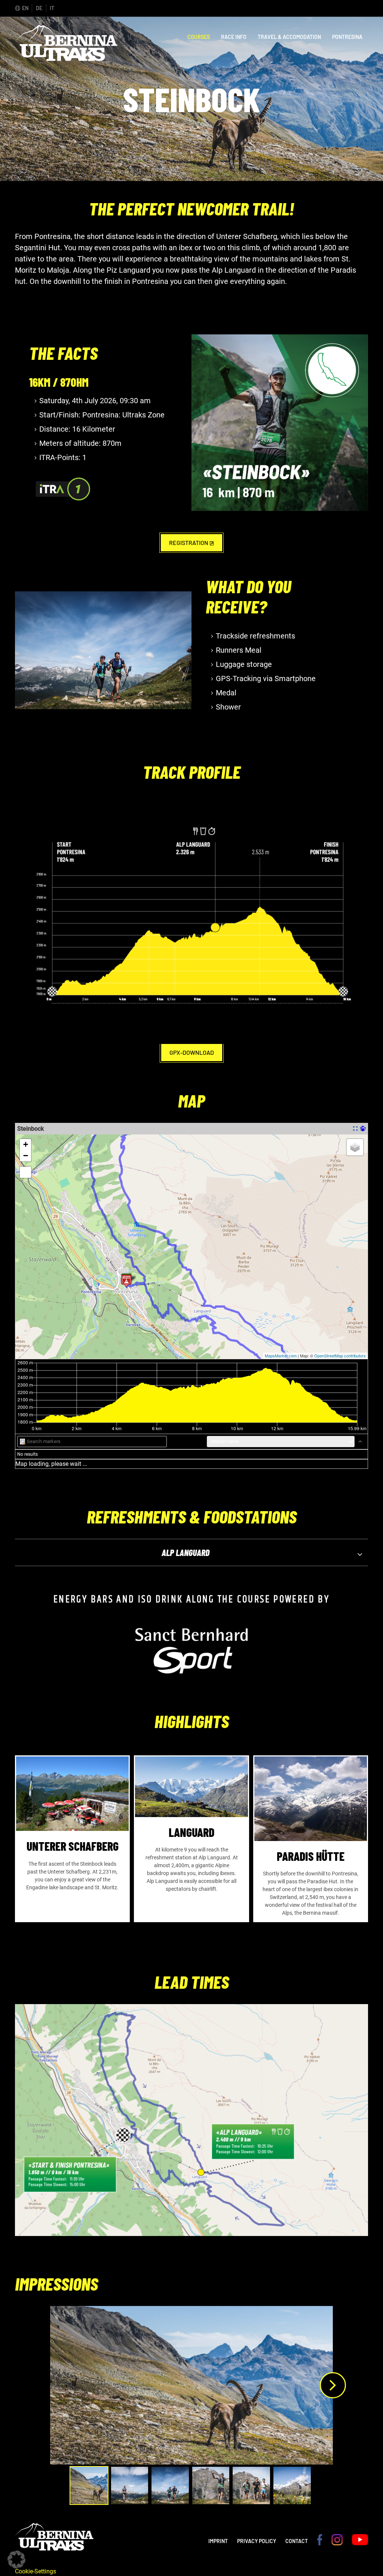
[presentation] (333, 2385)
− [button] (26, 1156)
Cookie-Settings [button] (36, 2571)
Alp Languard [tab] (186, 1552)
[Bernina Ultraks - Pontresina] (66, 57)
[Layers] (355, 1147)
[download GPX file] (363, 1128)
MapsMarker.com (281, 1356)
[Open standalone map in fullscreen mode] (355, 1128)
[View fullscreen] (25, 1172)
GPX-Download (192, 1052)
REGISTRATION (189, 543)
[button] (16, 2560)
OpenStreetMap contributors (340, 1356)
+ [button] (26, 1144)
